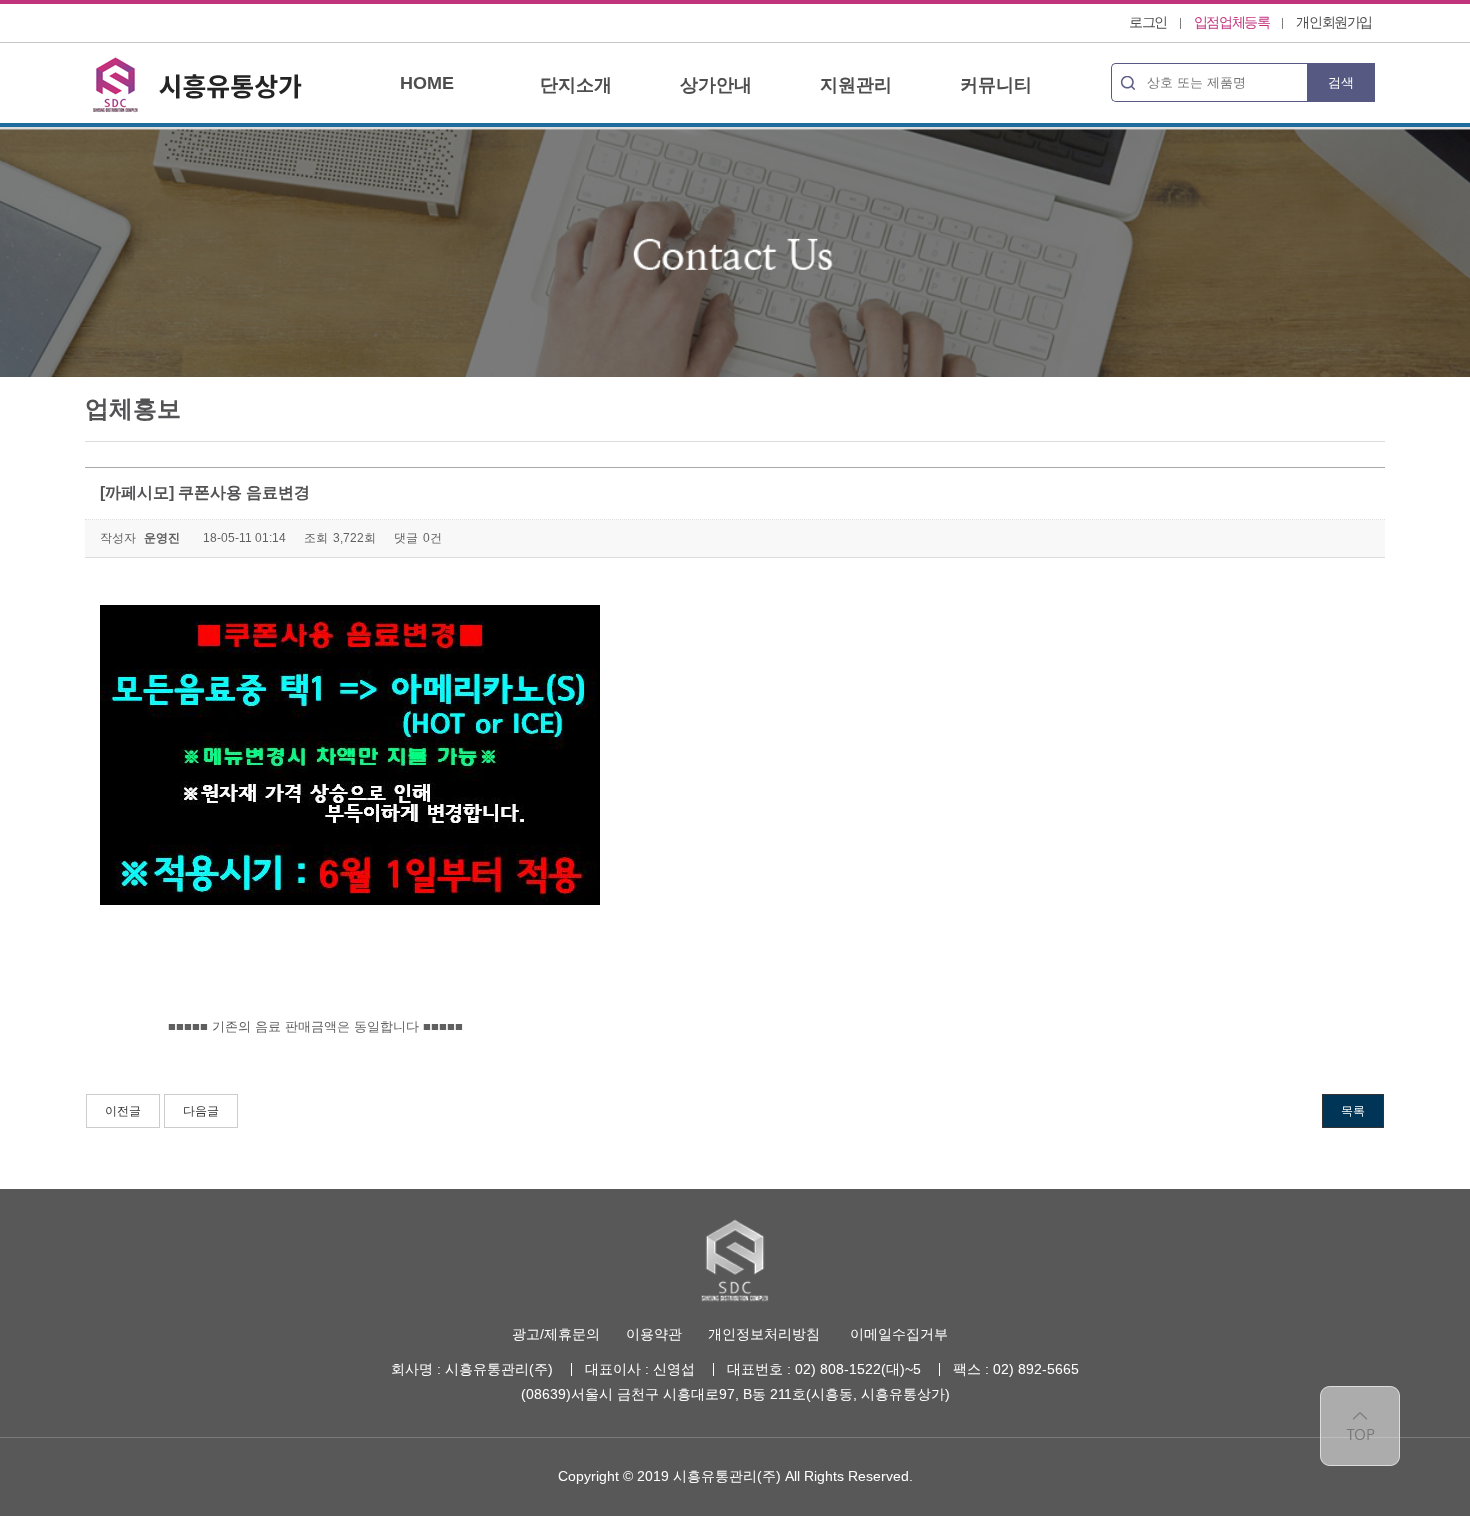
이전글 (123, 1111)
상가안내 (716, 85)
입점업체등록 (1232, 22)
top (1360, 1426)
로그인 (1148, 22)
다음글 (201, 1111)
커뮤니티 (996, 85)
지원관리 (856, 85)
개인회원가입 (1334, 22)
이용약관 (654, 1334)
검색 (1341, 82)
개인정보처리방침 (764, 1334)
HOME (427, 83)
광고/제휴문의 (556, 1334)
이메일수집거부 (899, 1334)
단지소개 (576, 85)
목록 (1353, 1111)
